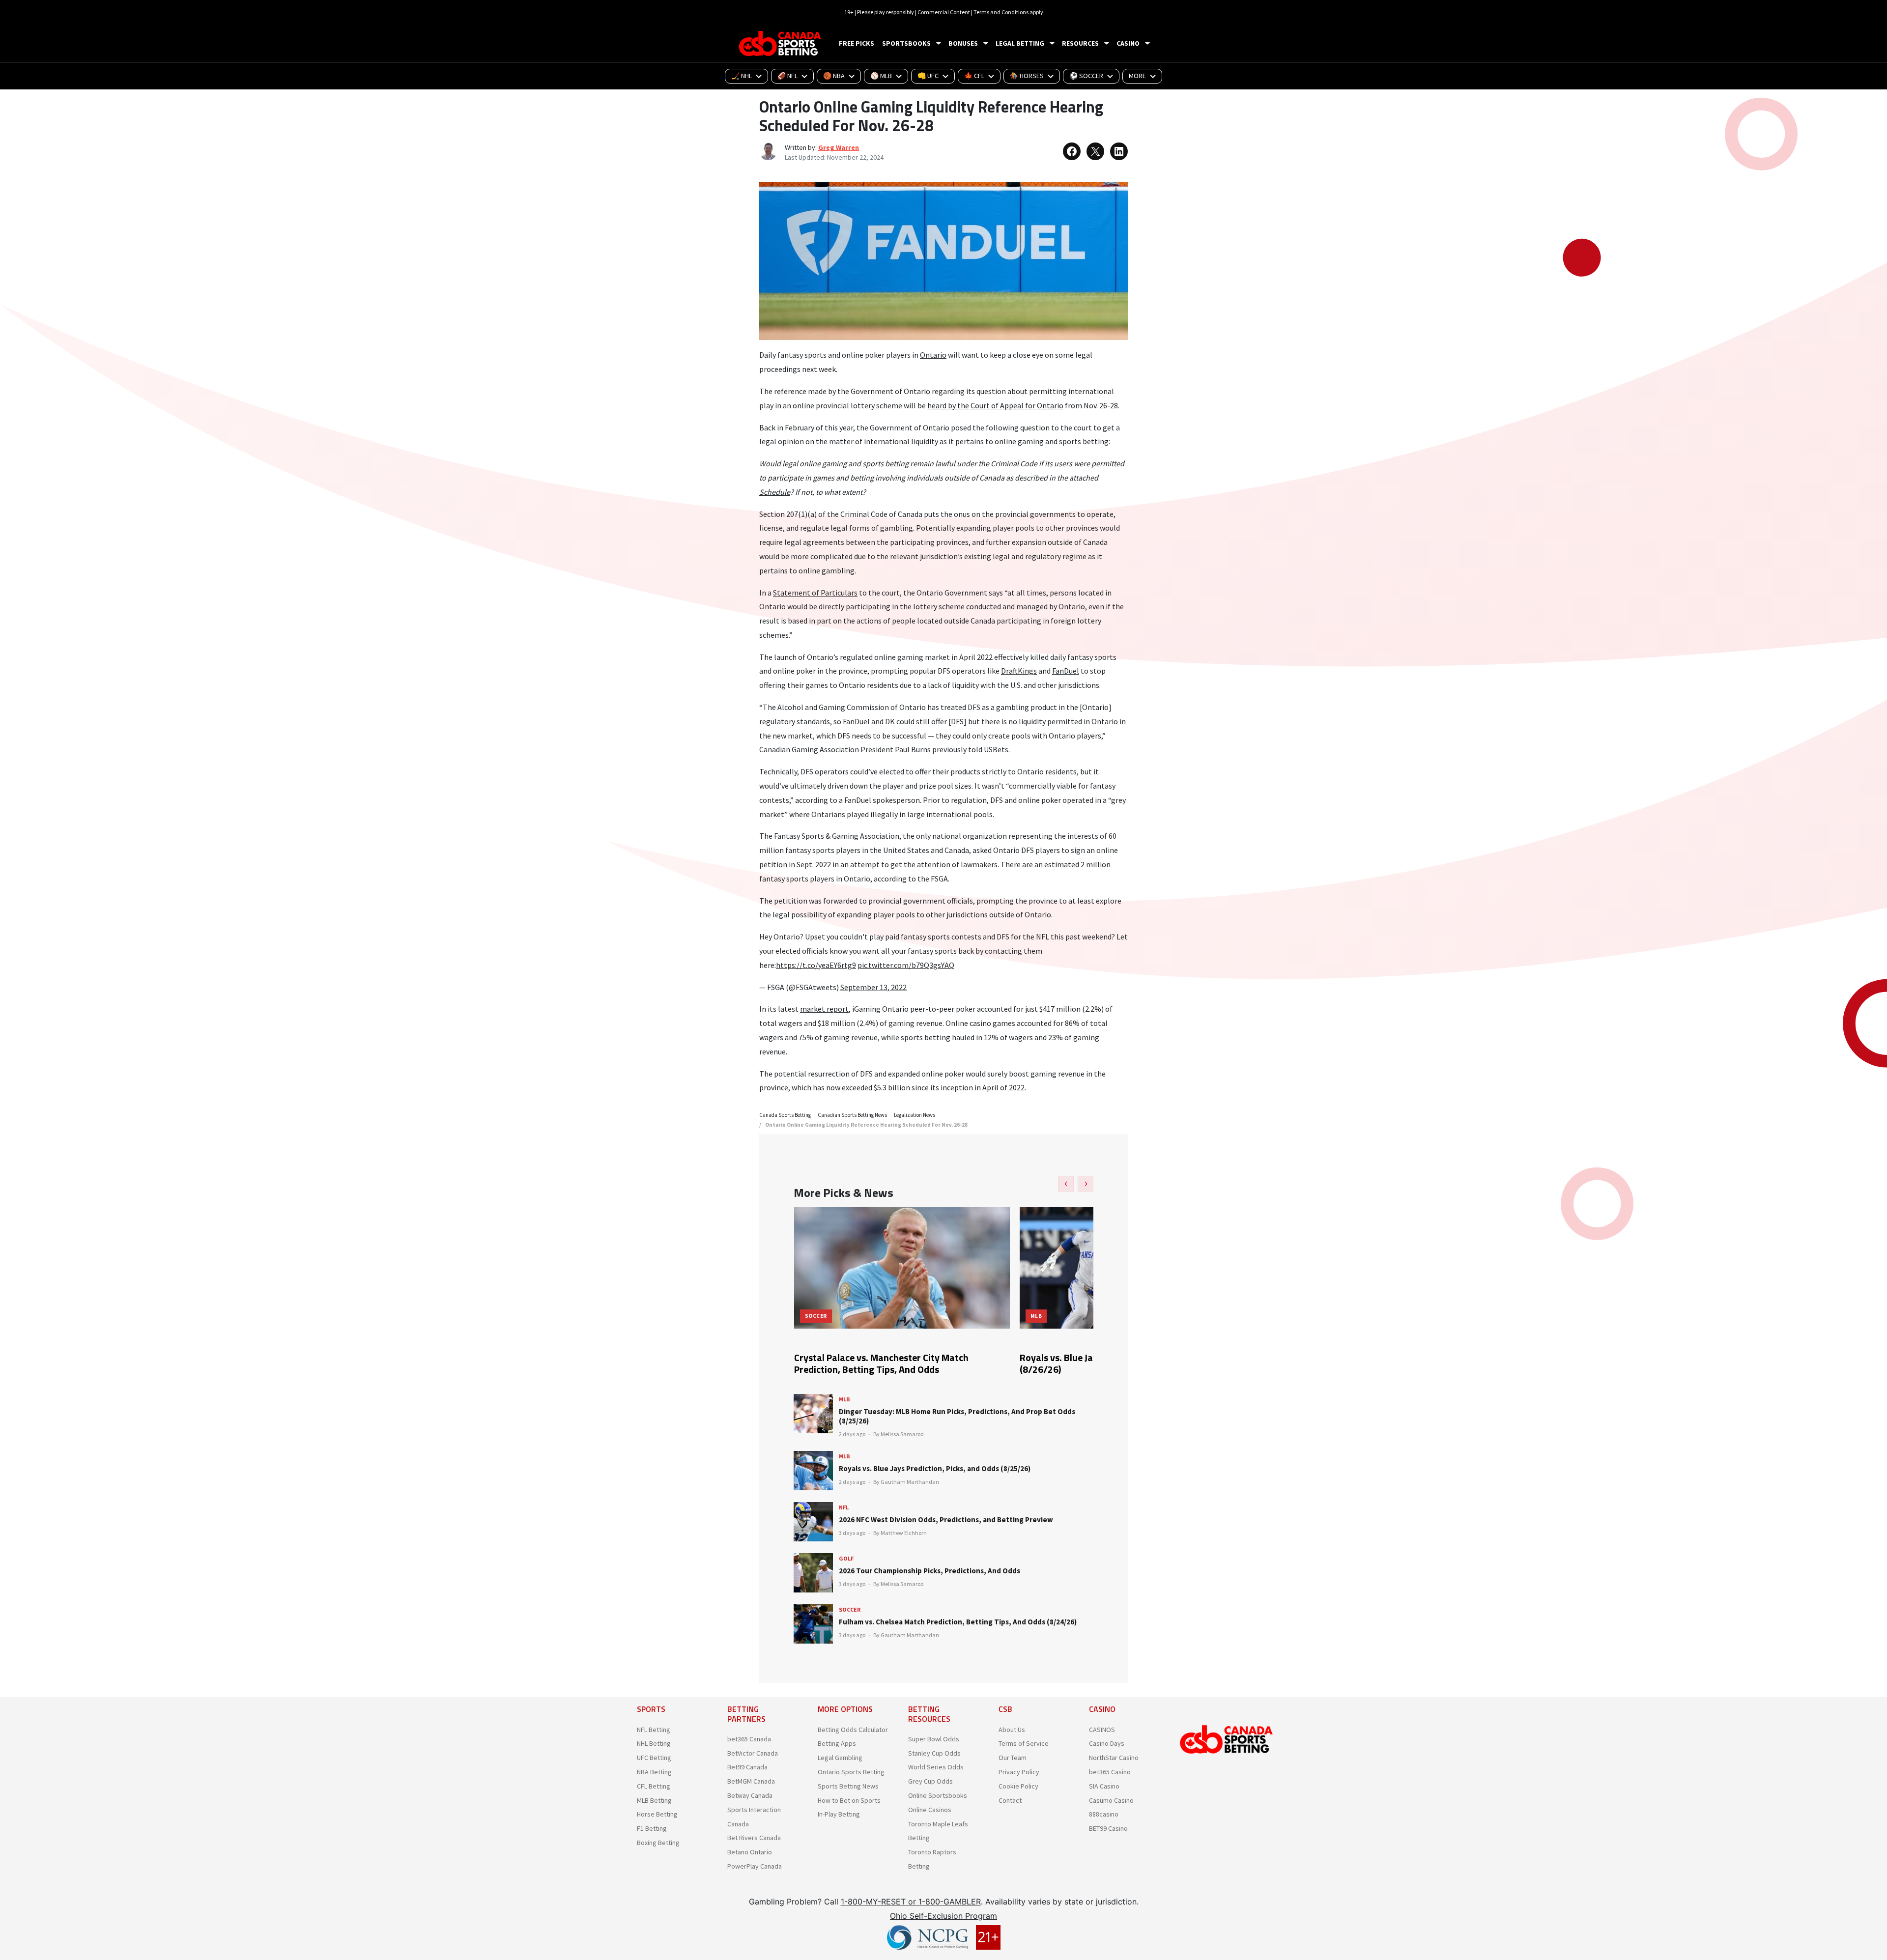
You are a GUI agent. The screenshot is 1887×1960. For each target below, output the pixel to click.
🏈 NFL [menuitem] (787, 76)
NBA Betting (654, 1772)
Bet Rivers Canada (754, 1838)
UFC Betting (654, 1758)
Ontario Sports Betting (851, 1772)
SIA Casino (1104, 1786)
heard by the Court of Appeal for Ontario (995, 405)
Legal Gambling (840, 1758)
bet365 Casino (1110, 1772)
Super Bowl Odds (934, 1739)
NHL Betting (654, 1743)
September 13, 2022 (873, 987)
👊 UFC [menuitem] (928, 76)
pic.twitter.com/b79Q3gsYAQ (906, 965)
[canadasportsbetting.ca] (781, 43)
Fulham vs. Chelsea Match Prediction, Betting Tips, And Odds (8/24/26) (958, 1622)
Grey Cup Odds (930, 1781)
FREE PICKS (857, 43)
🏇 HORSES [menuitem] (1027, 76)
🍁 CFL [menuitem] (974, 76)
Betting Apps (837, 1743)
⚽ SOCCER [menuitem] (1086, 76)
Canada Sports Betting (785, 1115)
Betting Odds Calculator (853, 1730)
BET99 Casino (1108, 1828)
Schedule (775, 492)
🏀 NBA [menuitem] (834, 76)
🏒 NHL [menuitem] (742, 76)
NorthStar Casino (1114, 1758)
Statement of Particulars (815, 593)
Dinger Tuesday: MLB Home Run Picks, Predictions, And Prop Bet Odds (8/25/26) (957, 1416)
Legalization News (915, 1115)
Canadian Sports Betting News (852, 1115)
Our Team (1013, 1758)
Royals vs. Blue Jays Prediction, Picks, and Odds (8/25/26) (935, 1468)
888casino (1104, 1814)
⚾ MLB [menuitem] (881, 76)
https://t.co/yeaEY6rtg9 (816, 965)
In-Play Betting (839, 1814)
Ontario (933, 355)
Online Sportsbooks (938, 1795)
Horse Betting (657, 1814)
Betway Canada (750, 1795)
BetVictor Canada (753, 1753)
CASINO (1128, 43)
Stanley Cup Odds (934, 1753)
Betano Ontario (750, 1852)
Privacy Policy (1019, 1772)
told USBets (988, 749)
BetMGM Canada (751, 1781)
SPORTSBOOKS (906, 43)
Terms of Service (1024, 1743)
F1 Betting (652, 1828)
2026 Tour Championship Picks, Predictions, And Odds (929, 1571)
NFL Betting (654, 1730)
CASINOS (1102, 1730)
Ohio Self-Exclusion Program (943, 1916)
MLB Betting (654, 1800)
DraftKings (1019, 671)
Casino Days (1107, 1743)
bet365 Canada (749, 1739)
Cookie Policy (1018, 1786)
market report (824, 1009)
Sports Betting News (848, 1786)
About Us (1012, 1730)
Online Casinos (930, 1810)
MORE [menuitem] (1137, 76)
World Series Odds (936, 1767)
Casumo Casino (1111, 1800)
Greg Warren (839, 147)
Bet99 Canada (747, 1767)
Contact (1010, 1800)
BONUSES (963, 43)
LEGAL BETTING (1020, 43)
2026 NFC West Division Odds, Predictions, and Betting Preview (946, 1520)
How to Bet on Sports (849, 1800)
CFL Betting (654, 1786)
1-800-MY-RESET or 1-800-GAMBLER (911, 1902)
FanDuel (1066, 671)
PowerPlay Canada (755, 1866)
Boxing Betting (658, 1843)
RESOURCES (1080, 43)
